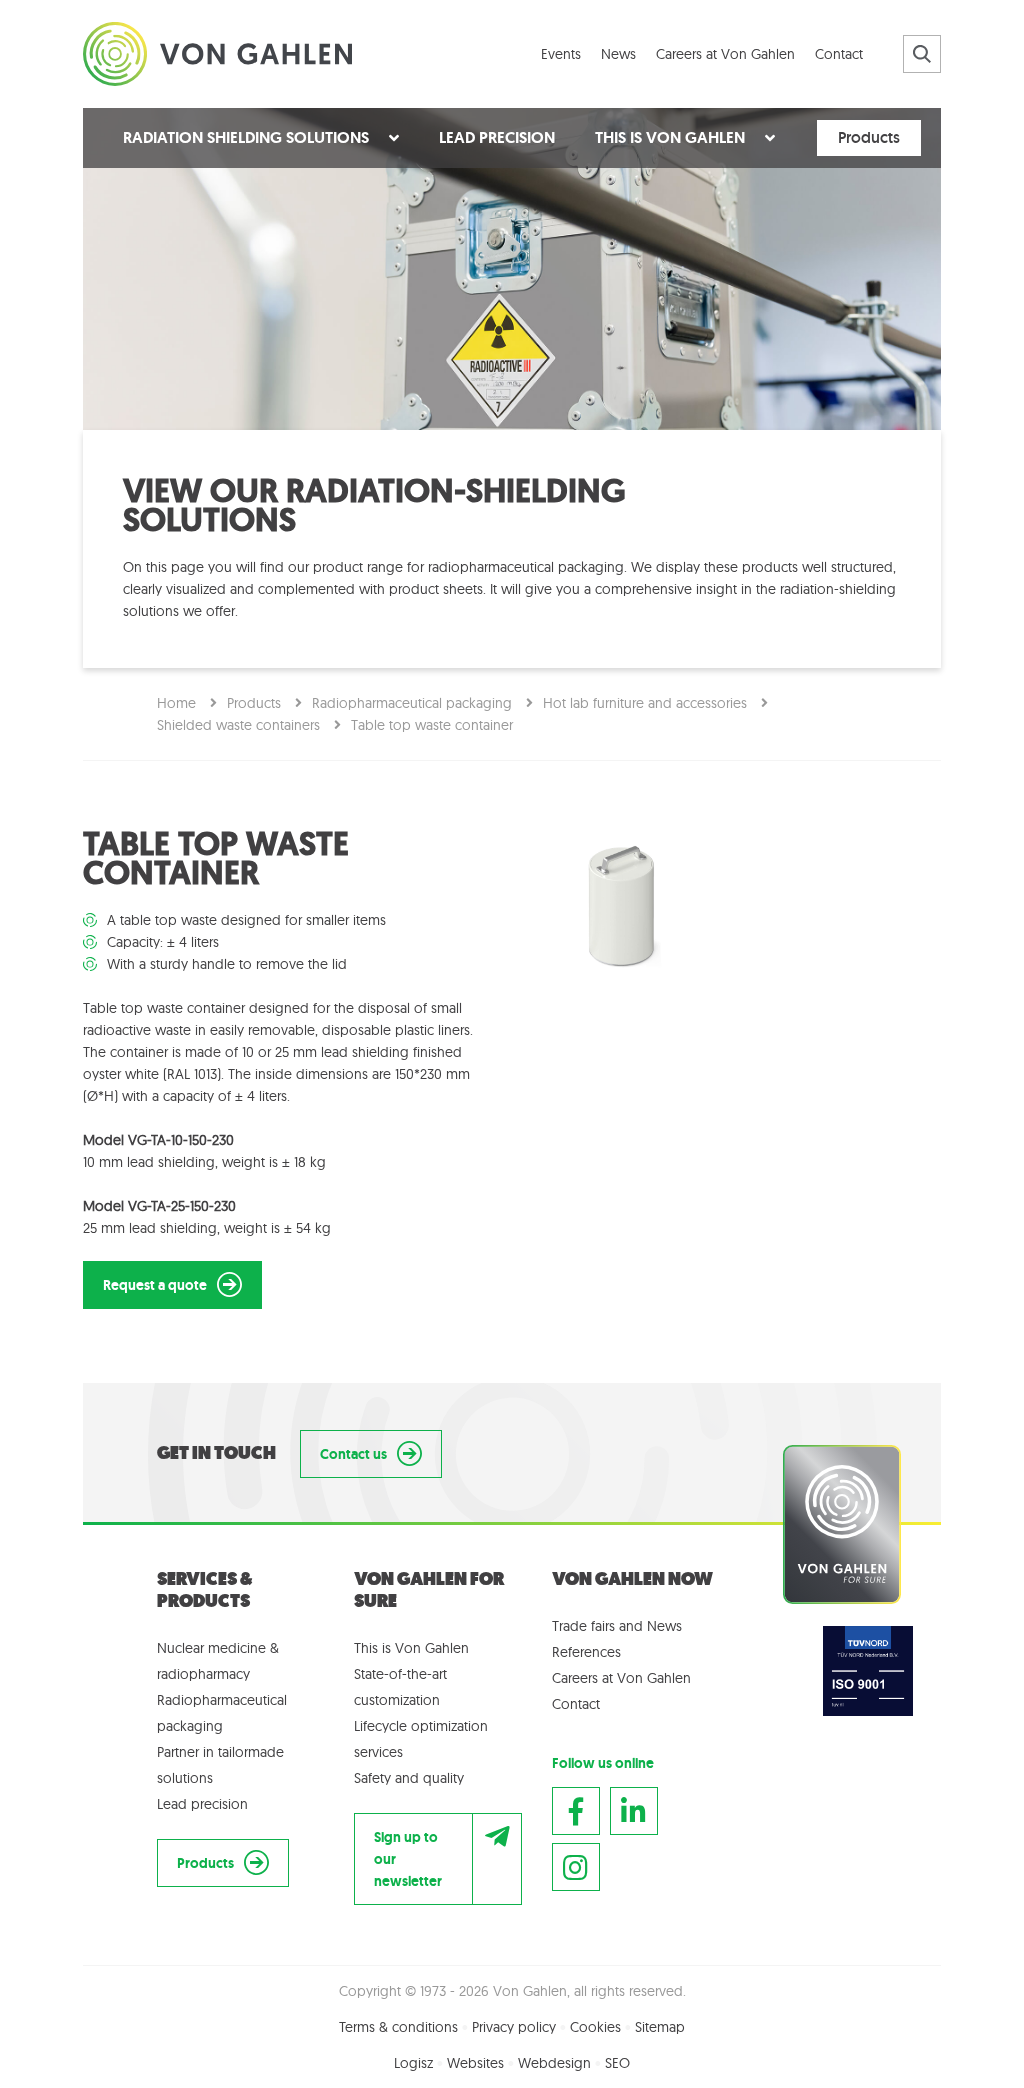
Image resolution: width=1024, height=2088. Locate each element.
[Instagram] (576, 1867)
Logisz (413, 2063)
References (586, 1652)
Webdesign (554, 2063)
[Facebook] (576, 1811)
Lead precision (202, 1804)
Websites (475, 2063)
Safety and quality (409, 1778)
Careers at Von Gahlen (621, 1678)
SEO (617, 2063)
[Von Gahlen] (217, 51)
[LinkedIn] (634, 1811)
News (664, 1626)
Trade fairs (583, 1626)
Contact (576, 1704)
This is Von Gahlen (411, 1648)
